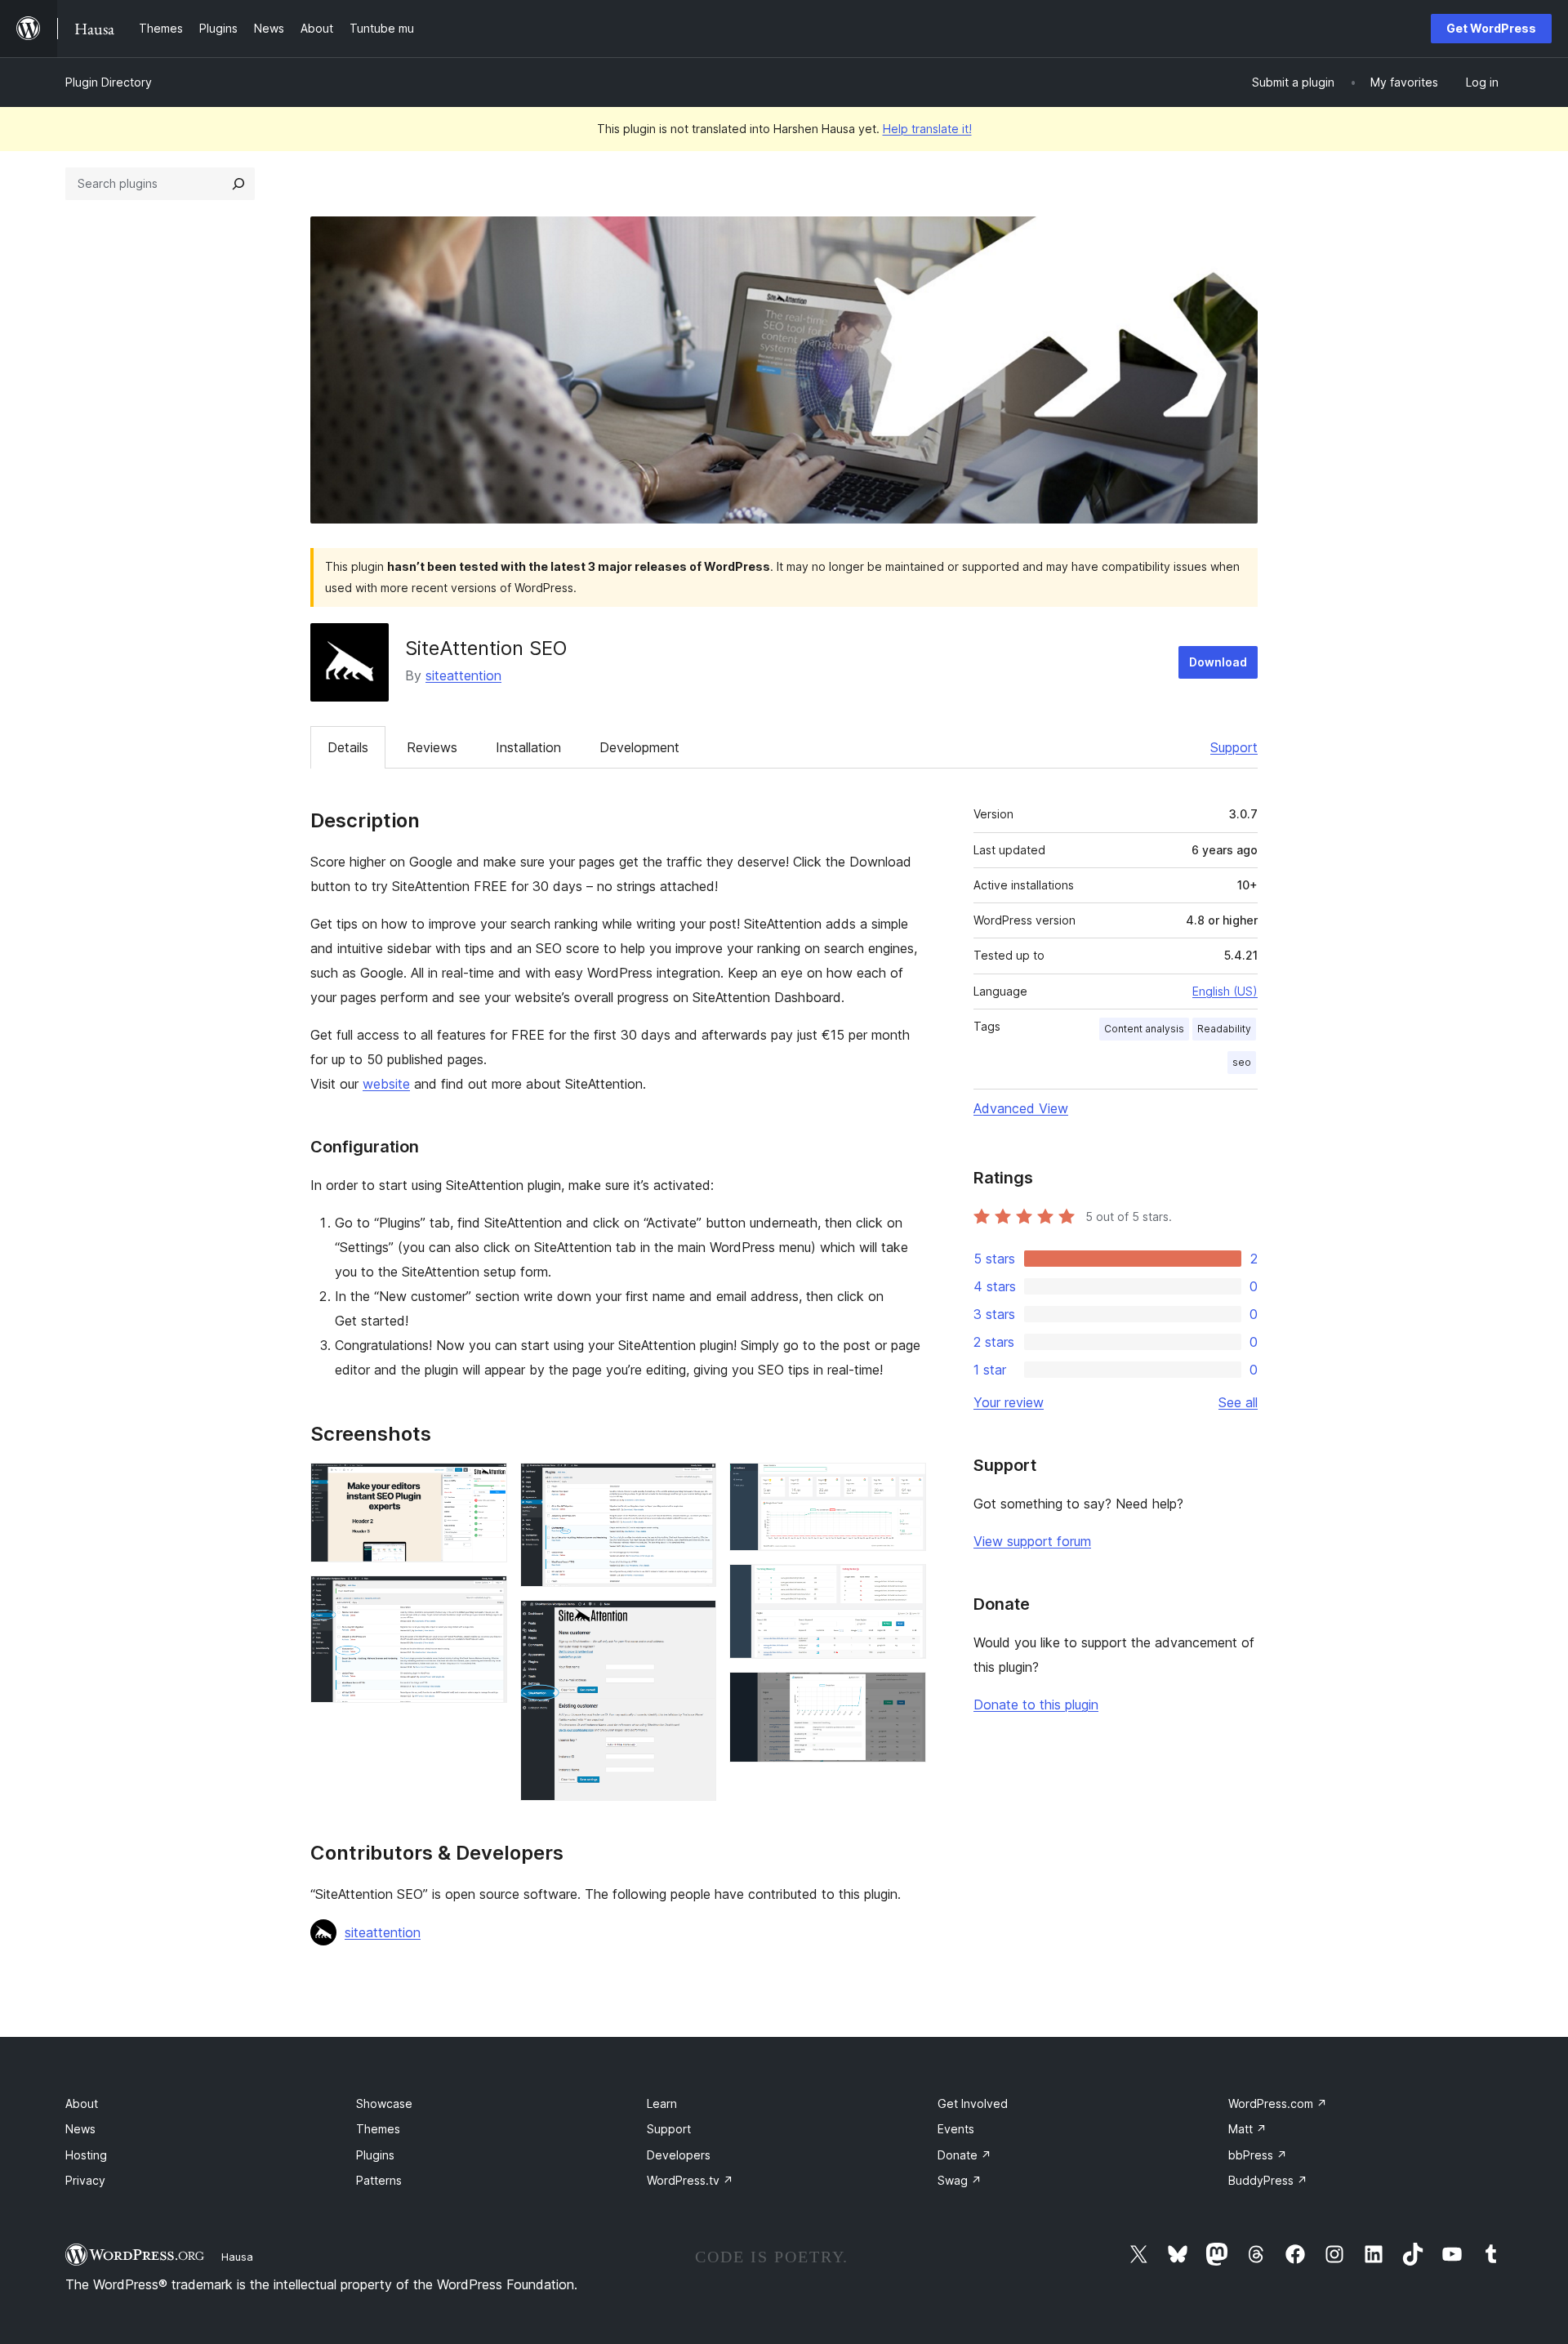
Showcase (384, 2103)
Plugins (375, 2155)
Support (1234, 747)
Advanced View (1021, 1108)
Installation (528, 747)
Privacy (85, 2180)
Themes (378, 2129)
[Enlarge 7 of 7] (904, 1694)
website (386, 1084)
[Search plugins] (238, 184)
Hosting (86, 2155)
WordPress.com (1278, 2103)
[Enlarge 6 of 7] (904, 1586)
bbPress (1258, 2155)
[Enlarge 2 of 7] (485, 1598)
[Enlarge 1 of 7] (485, 1485)
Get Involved (973, 2103)
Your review (1009, 1402)
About (82, 2103)
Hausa (237, 2257)
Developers (679, 2155)
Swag (960, 2180)
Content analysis (1144, 1029)
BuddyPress (1268, 2180)
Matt (1247, 2129)
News (80, 2129)
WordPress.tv (690, 2180)
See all (1238, 1402)
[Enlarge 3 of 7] (694, 1485)
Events (956, 2129)
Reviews (432, 747)
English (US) (1225, 991)
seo (1242, 1062)
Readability (1224, 1029)
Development (639, 747)
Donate (964, 2155)
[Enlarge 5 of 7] (904, 1485)
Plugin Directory (109, 82)
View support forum (1032, 1541)
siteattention (463, 675)
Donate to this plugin (1036, 1705)
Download (1218, 662)
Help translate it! (927, 129)
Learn (662, 2103)
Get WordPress (1491, 28)
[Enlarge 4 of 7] (694, 1622)
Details (348, 747)
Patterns (379, 2180)
